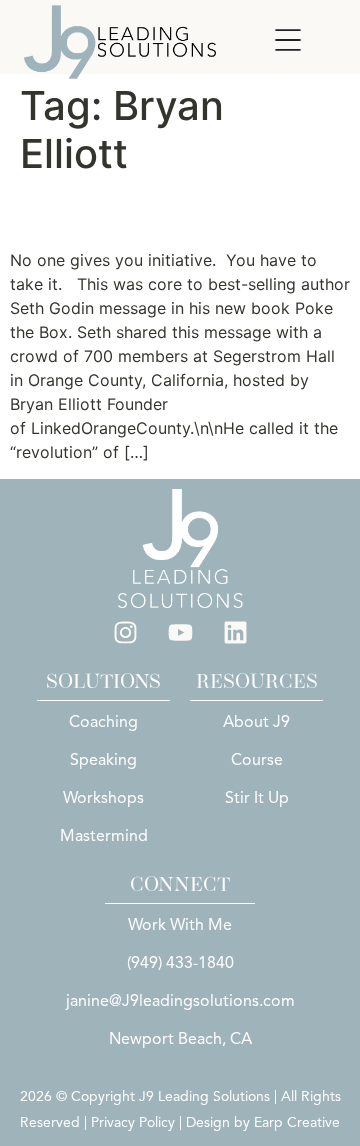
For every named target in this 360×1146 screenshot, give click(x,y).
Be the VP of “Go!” (146, 212)
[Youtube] (180, 633)
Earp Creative (297, 1122)
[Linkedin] (235, 633)
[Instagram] (125, 633)
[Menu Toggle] (288, 40)
